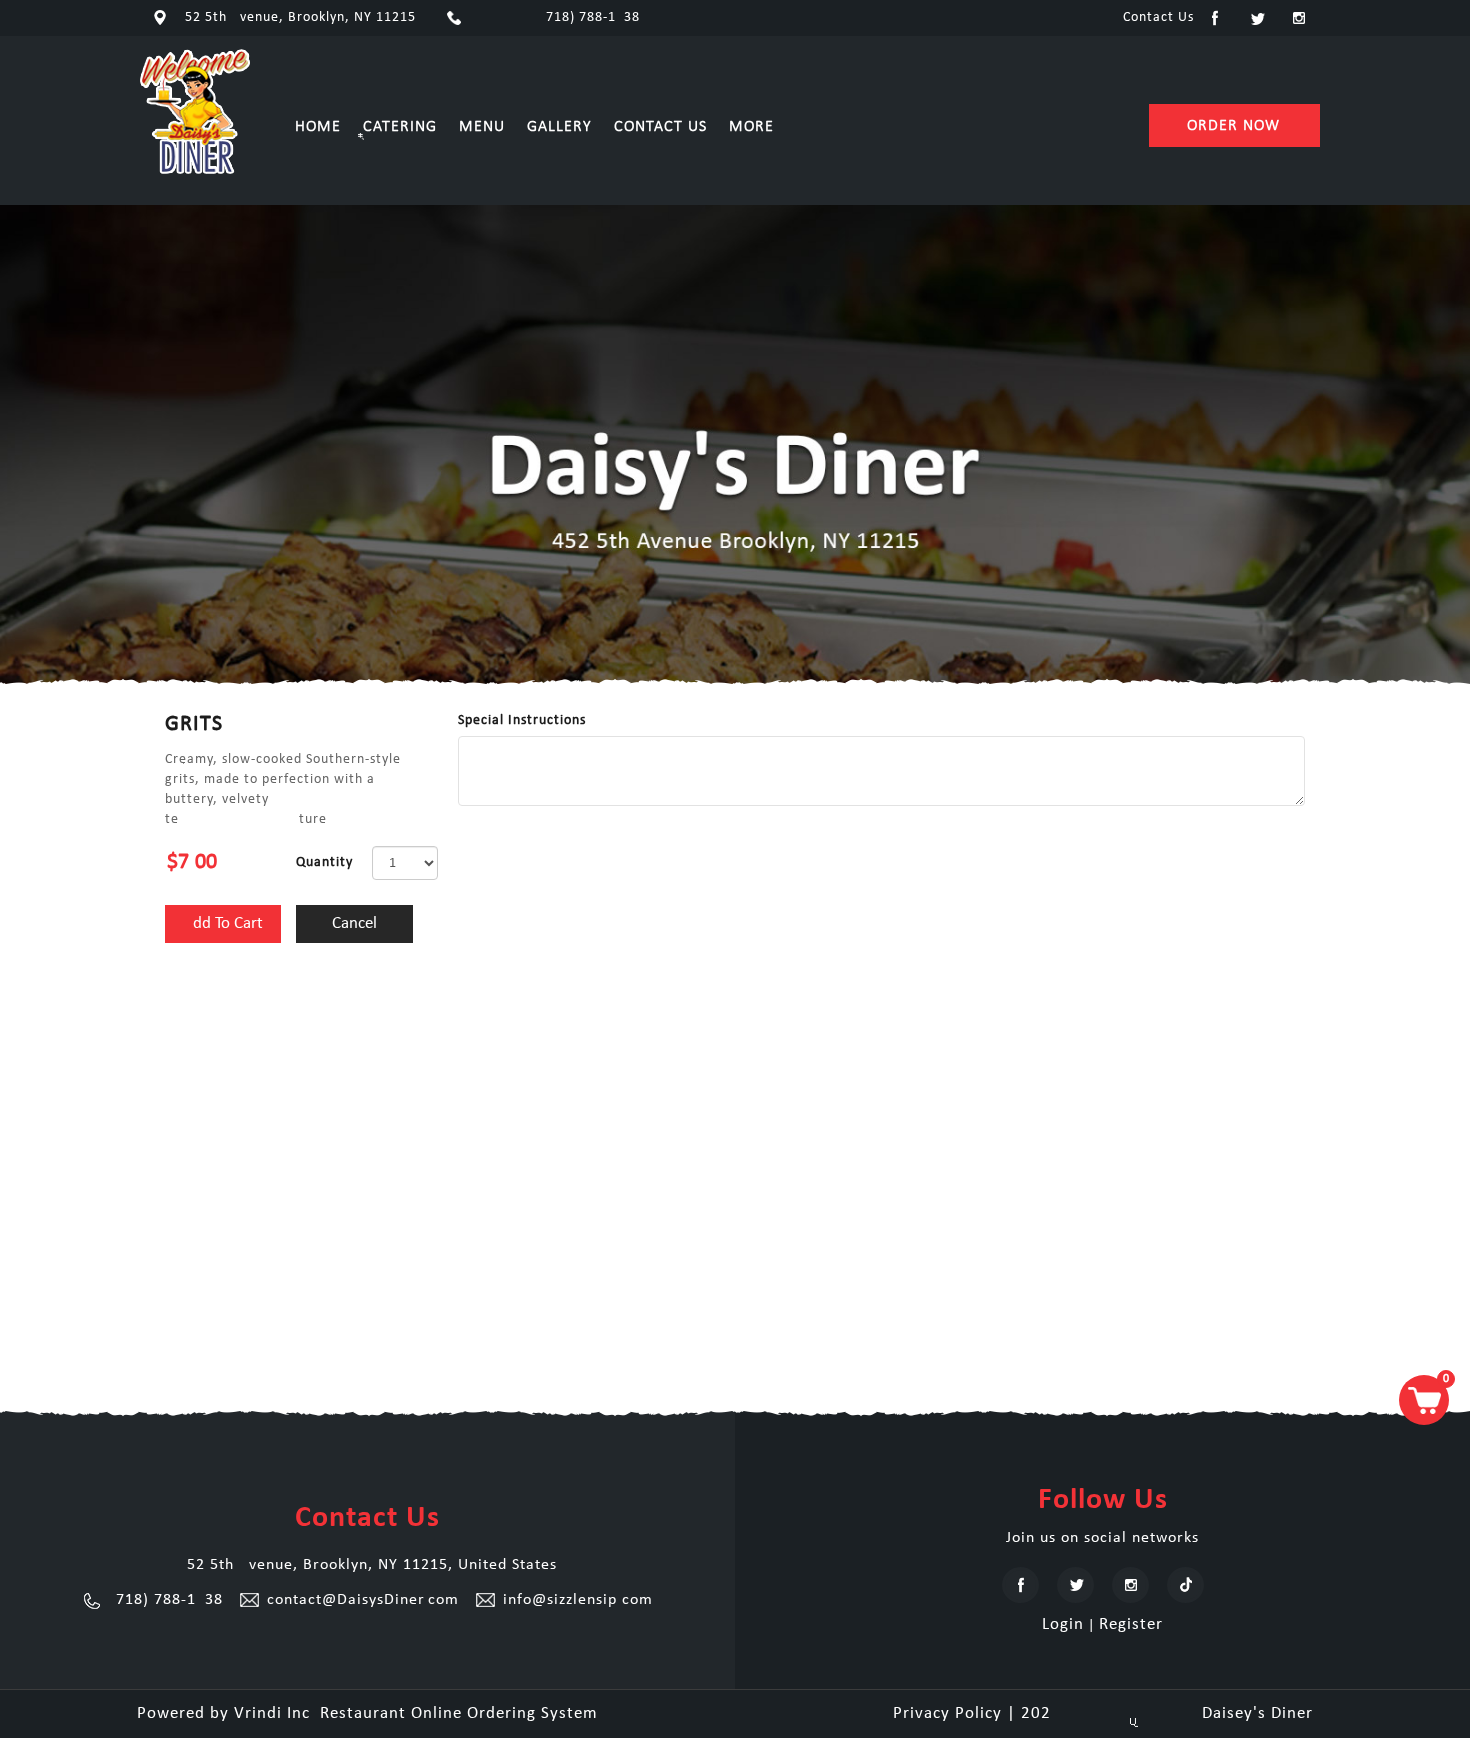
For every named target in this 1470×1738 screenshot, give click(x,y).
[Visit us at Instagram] (1299, 18)
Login (1063, 1624)
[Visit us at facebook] (1215, 18)
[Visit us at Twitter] (1257, 18)
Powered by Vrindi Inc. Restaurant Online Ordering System (367, 1713)
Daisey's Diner (1103, 1713)
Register (1131, 1624)
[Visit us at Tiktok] (1185, 1585)
